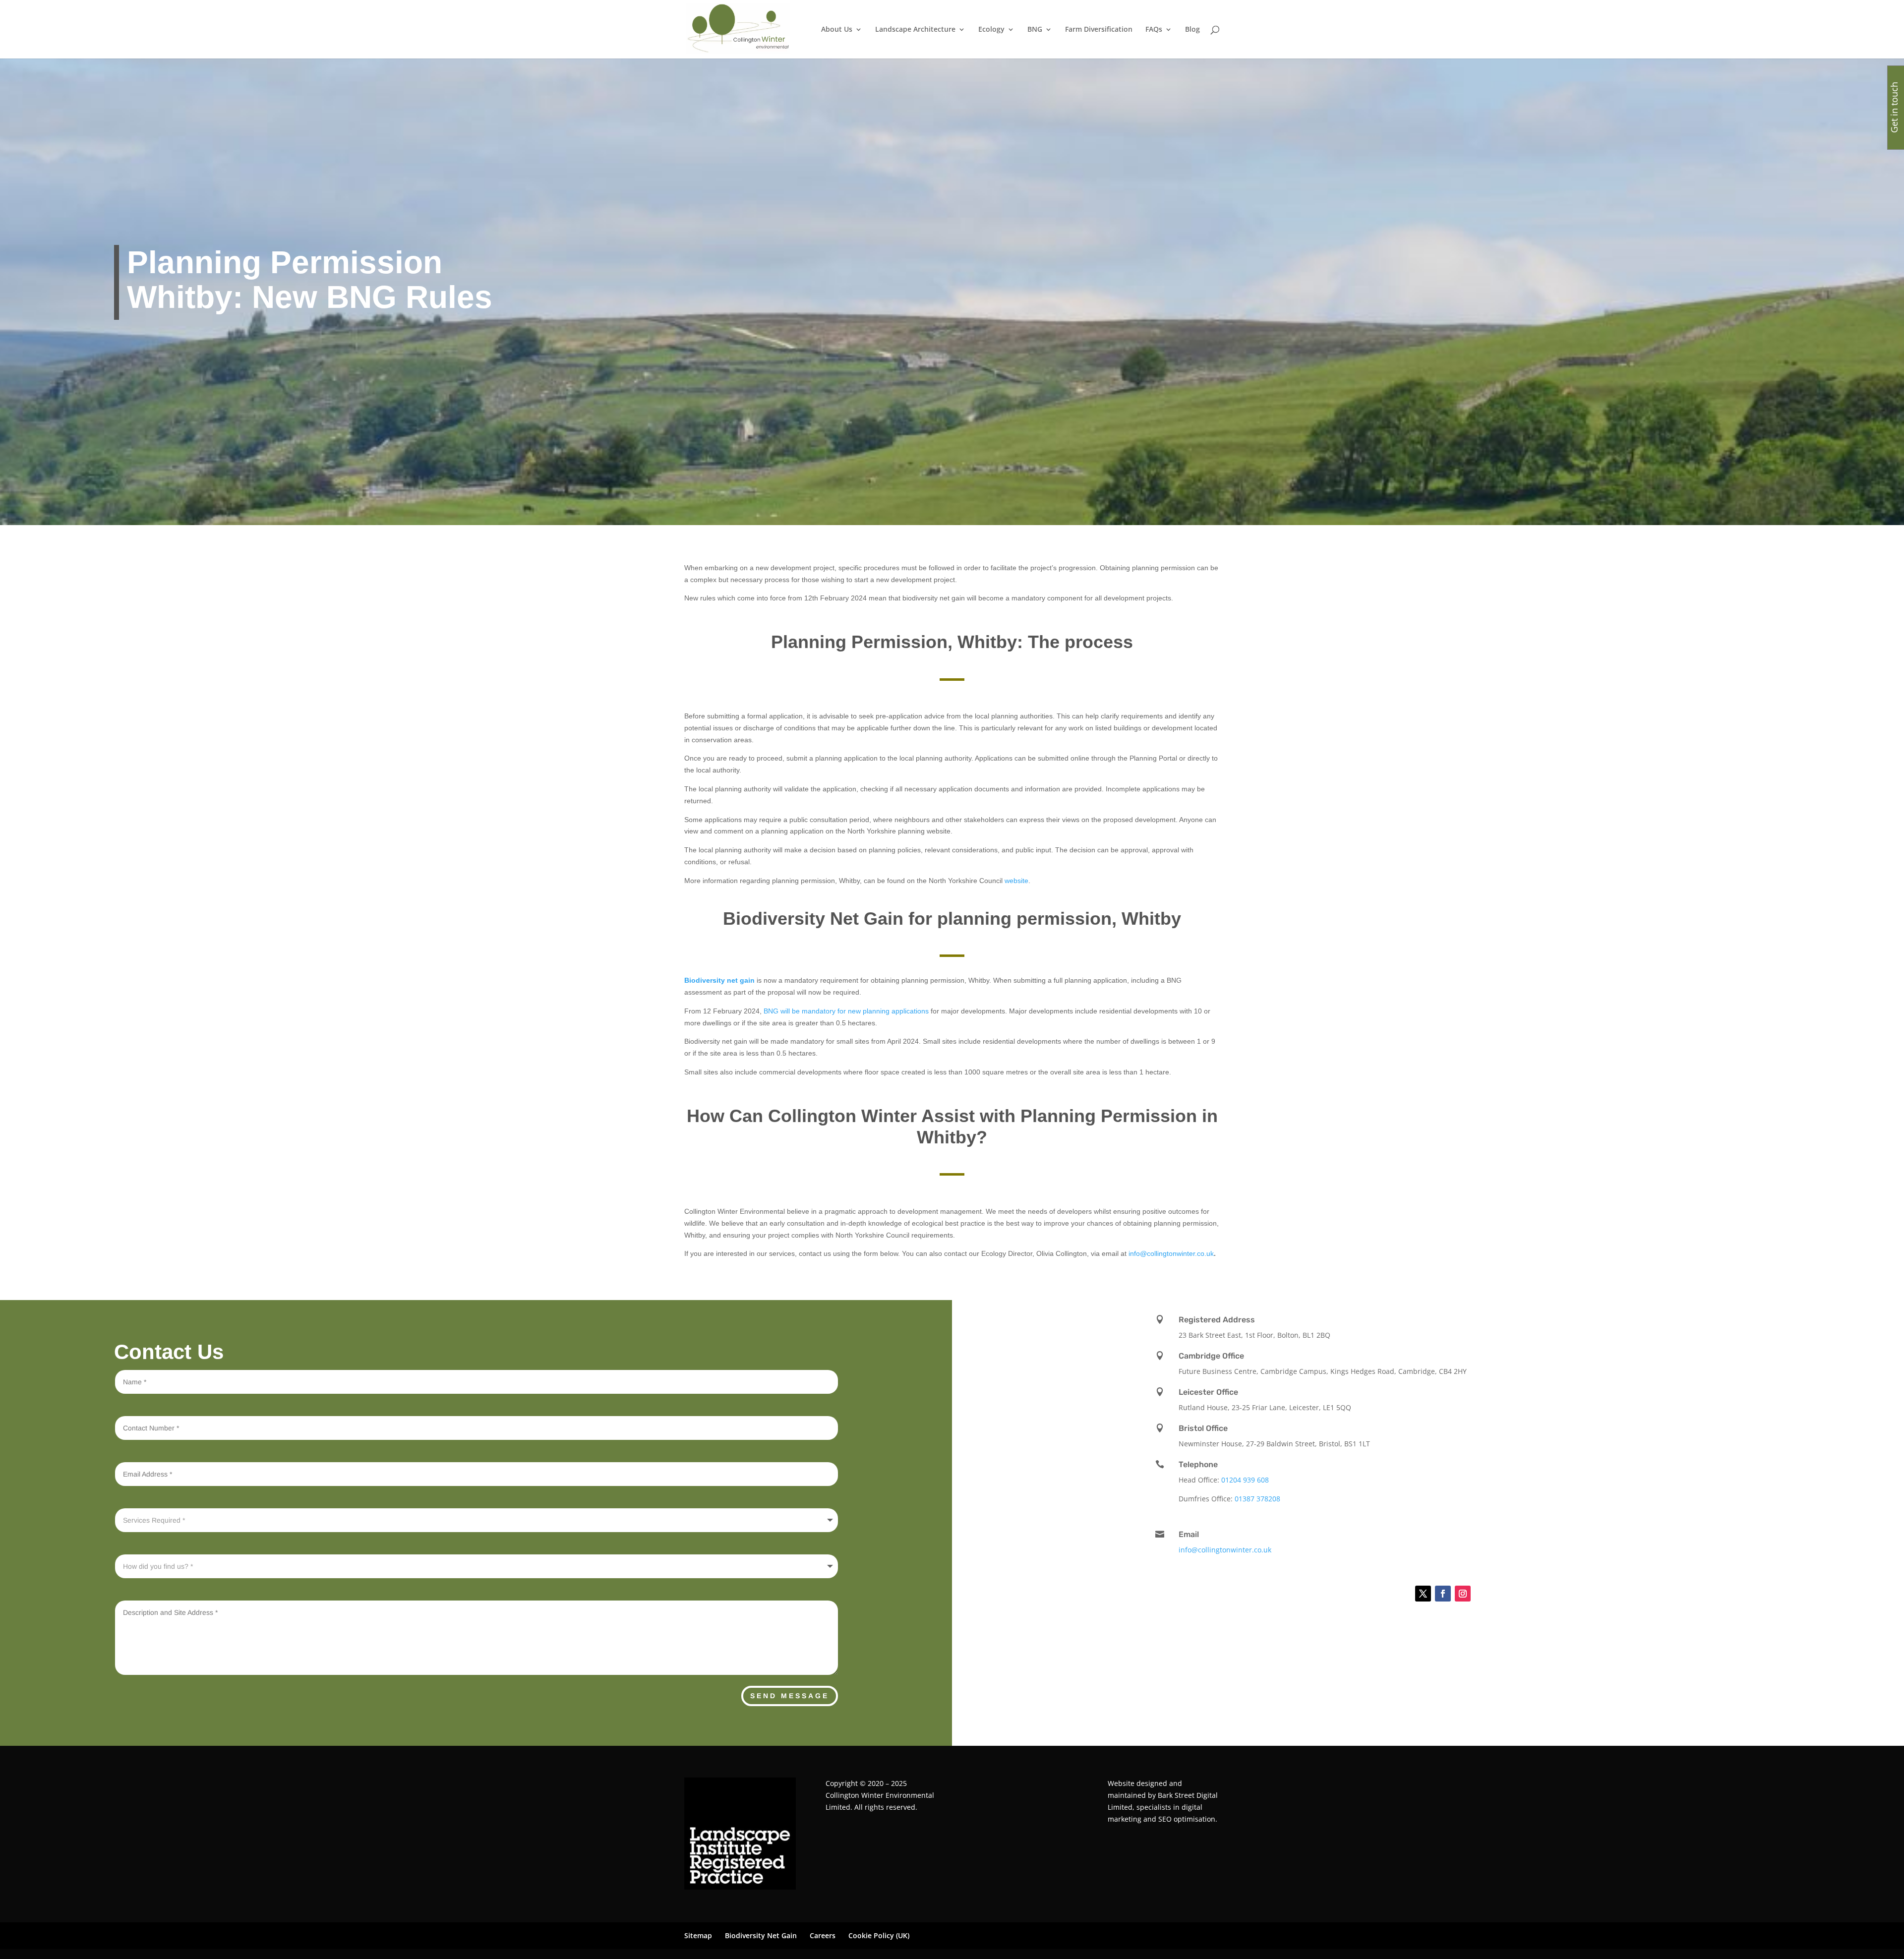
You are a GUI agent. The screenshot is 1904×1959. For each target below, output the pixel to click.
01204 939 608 (1245, 1480)
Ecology (991, 30)
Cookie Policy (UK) (879, 1935)
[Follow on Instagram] (1463, 1594)
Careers (823, 1935)
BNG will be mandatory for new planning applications (846, 1011)
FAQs (1154, 30)
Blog (1192, 30)
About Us (837, 30)
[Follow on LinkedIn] (1398, 1594)
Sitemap (698, 1935)
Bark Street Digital (1188, 1795)
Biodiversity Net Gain (761, 1935)
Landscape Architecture (915, 30)
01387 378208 (1257, 1499)
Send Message (790, 1696)
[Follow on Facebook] (1443, 1594)
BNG (1035, 30)
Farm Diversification (1099, 30)
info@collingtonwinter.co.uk (1171, 1253)
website (1016, 881)
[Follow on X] (1423, 1594)
